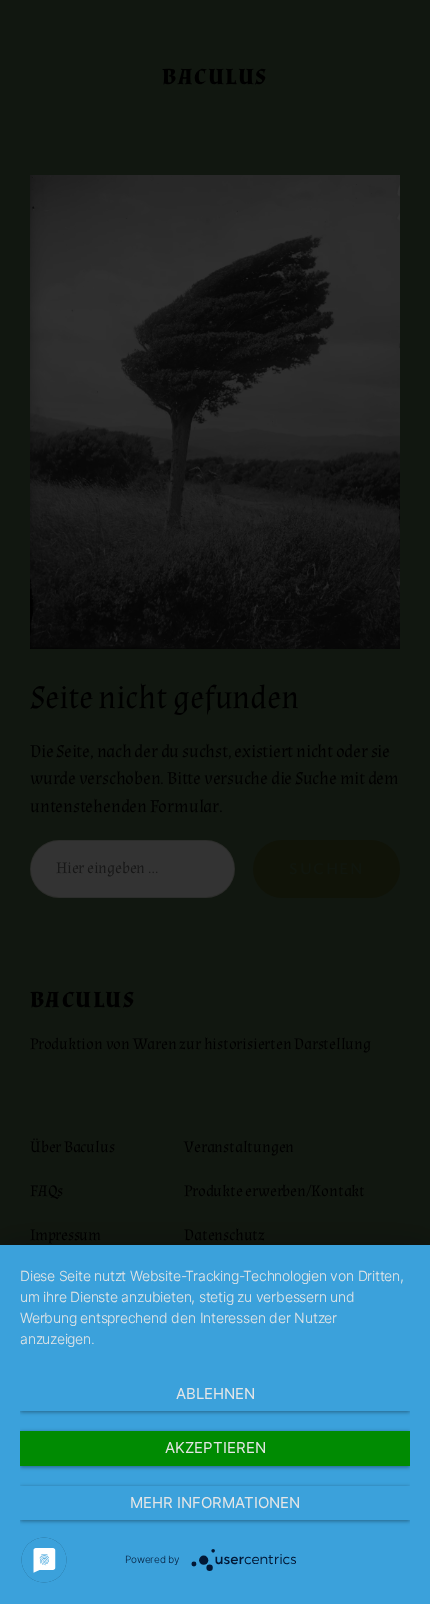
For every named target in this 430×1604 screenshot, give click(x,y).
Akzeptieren (215, 1447)
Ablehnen (215, 1393)
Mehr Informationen (215, 1502)
